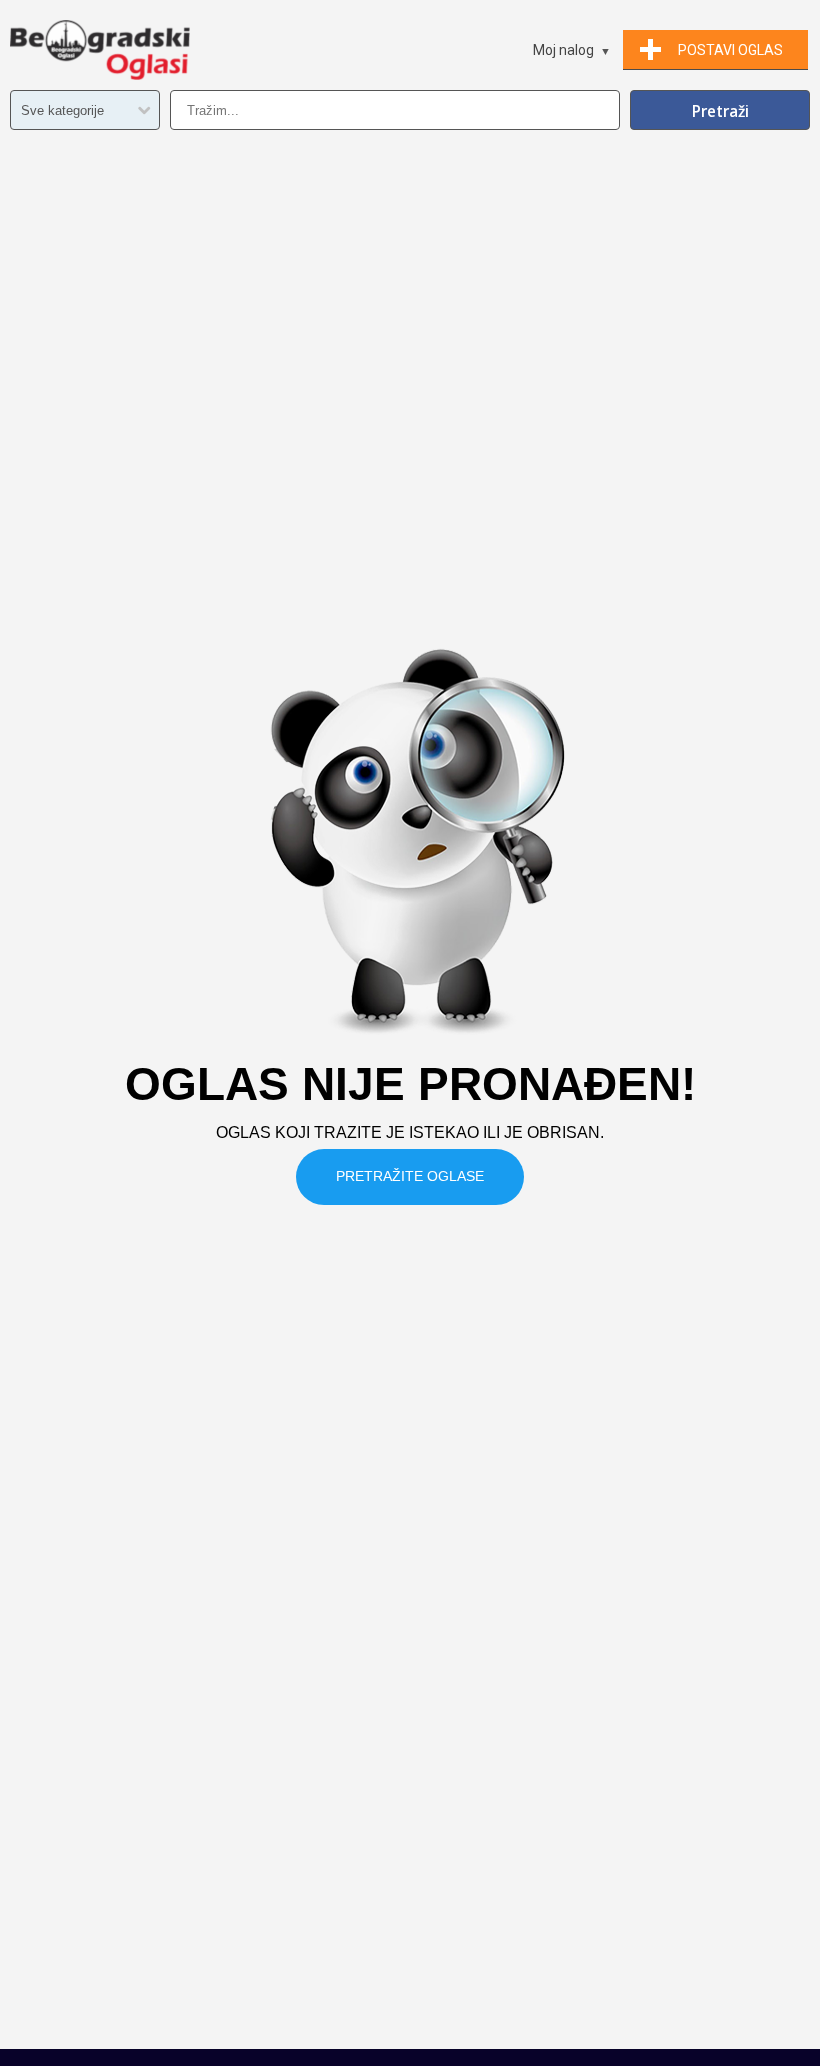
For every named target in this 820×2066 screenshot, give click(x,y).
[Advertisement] (410, 1899)
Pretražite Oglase (410, 1176)
